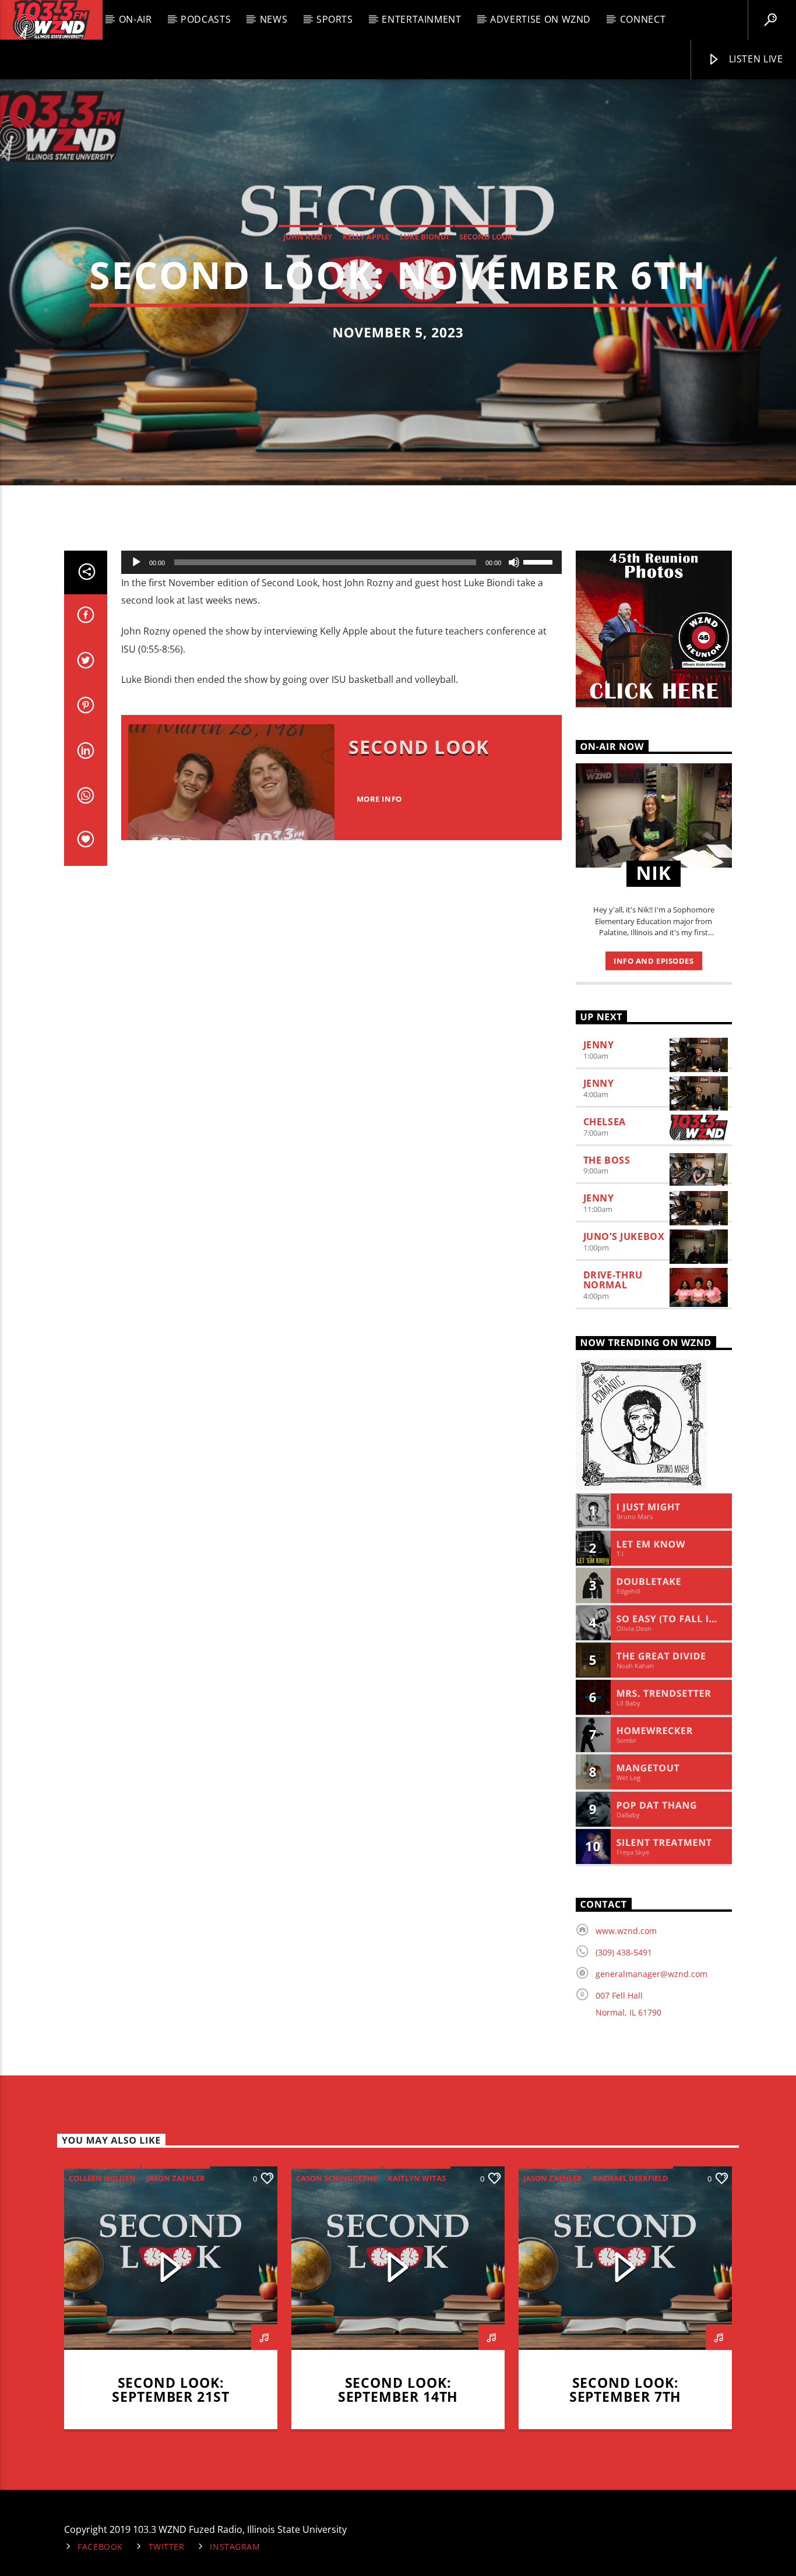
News (274, 19)
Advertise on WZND (540, 19)
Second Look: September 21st (171, 2390)
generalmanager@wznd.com (651, 1974)
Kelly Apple (366, 237)
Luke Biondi (424, 237)
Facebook (100, 2547)
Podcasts (206, 19)
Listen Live (755, 59)
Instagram (235, 2547)
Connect (643, 19)
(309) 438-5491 (624, 1952)
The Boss (607, 1160)
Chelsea (605, 1122)
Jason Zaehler (176, 2178)
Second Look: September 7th (626, 2390)
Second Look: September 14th (398, 2390)
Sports (335, 19)
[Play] (136, 562)
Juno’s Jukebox (624, 1236)
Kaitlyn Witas (417, 2178)
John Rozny (308, 237)
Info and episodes (654, 961)
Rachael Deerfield (631, 2178)
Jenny (599, 1045)
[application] (341, 562)
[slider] (540, 561)
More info (379, 799)
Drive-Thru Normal (613, 1280)
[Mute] (514, 562)
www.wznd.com (626, 1931)
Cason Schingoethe (337, 2178)
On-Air (135, 19)
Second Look (486, 237)
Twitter (167, 2547)
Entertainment (421, 19)
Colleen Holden (102, 2178)
